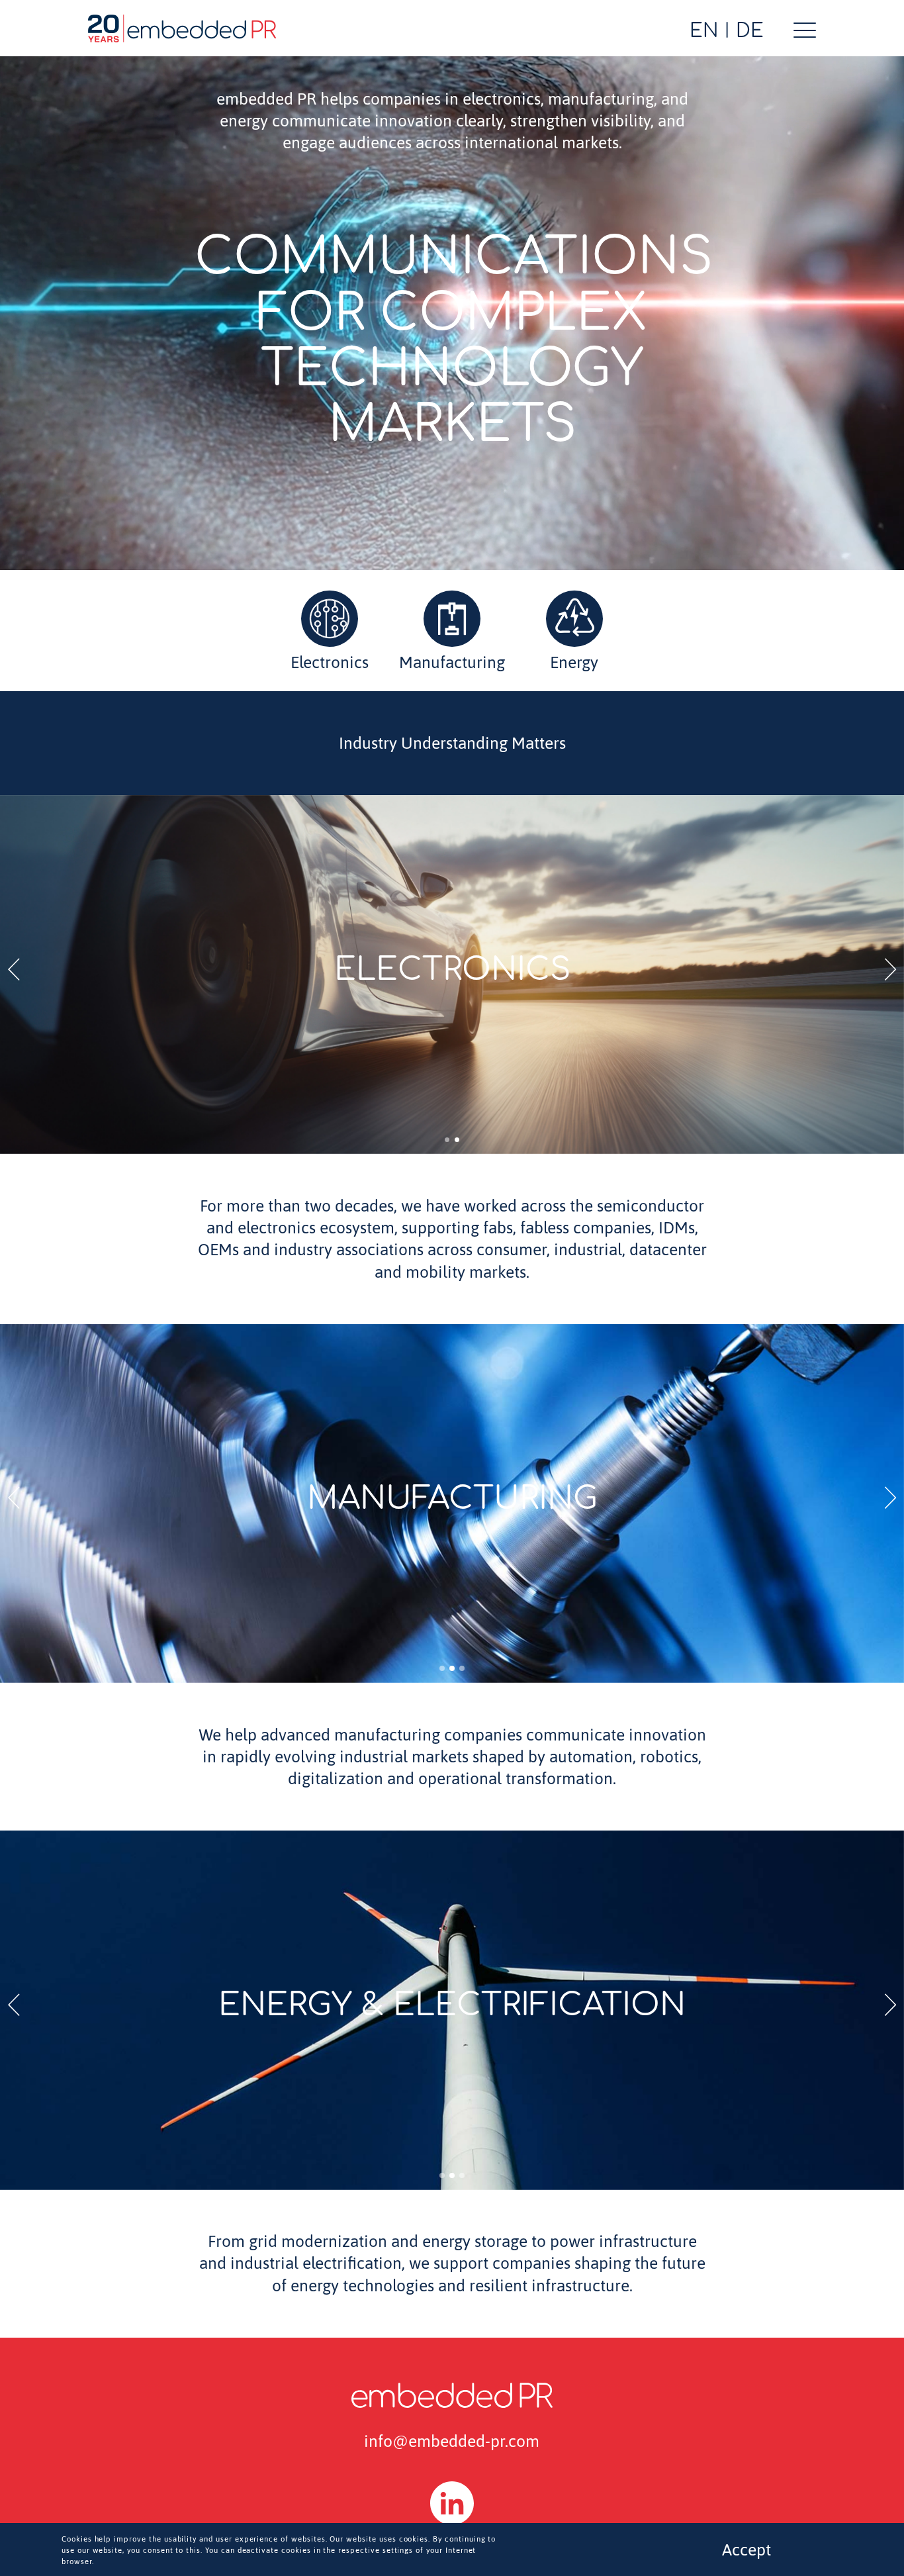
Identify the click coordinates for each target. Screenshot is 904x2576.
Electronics (330, 662)
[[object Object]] (452, 2503)
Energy (574, 662)
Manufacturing (452, 662)
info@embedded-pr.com (452, 2441)
